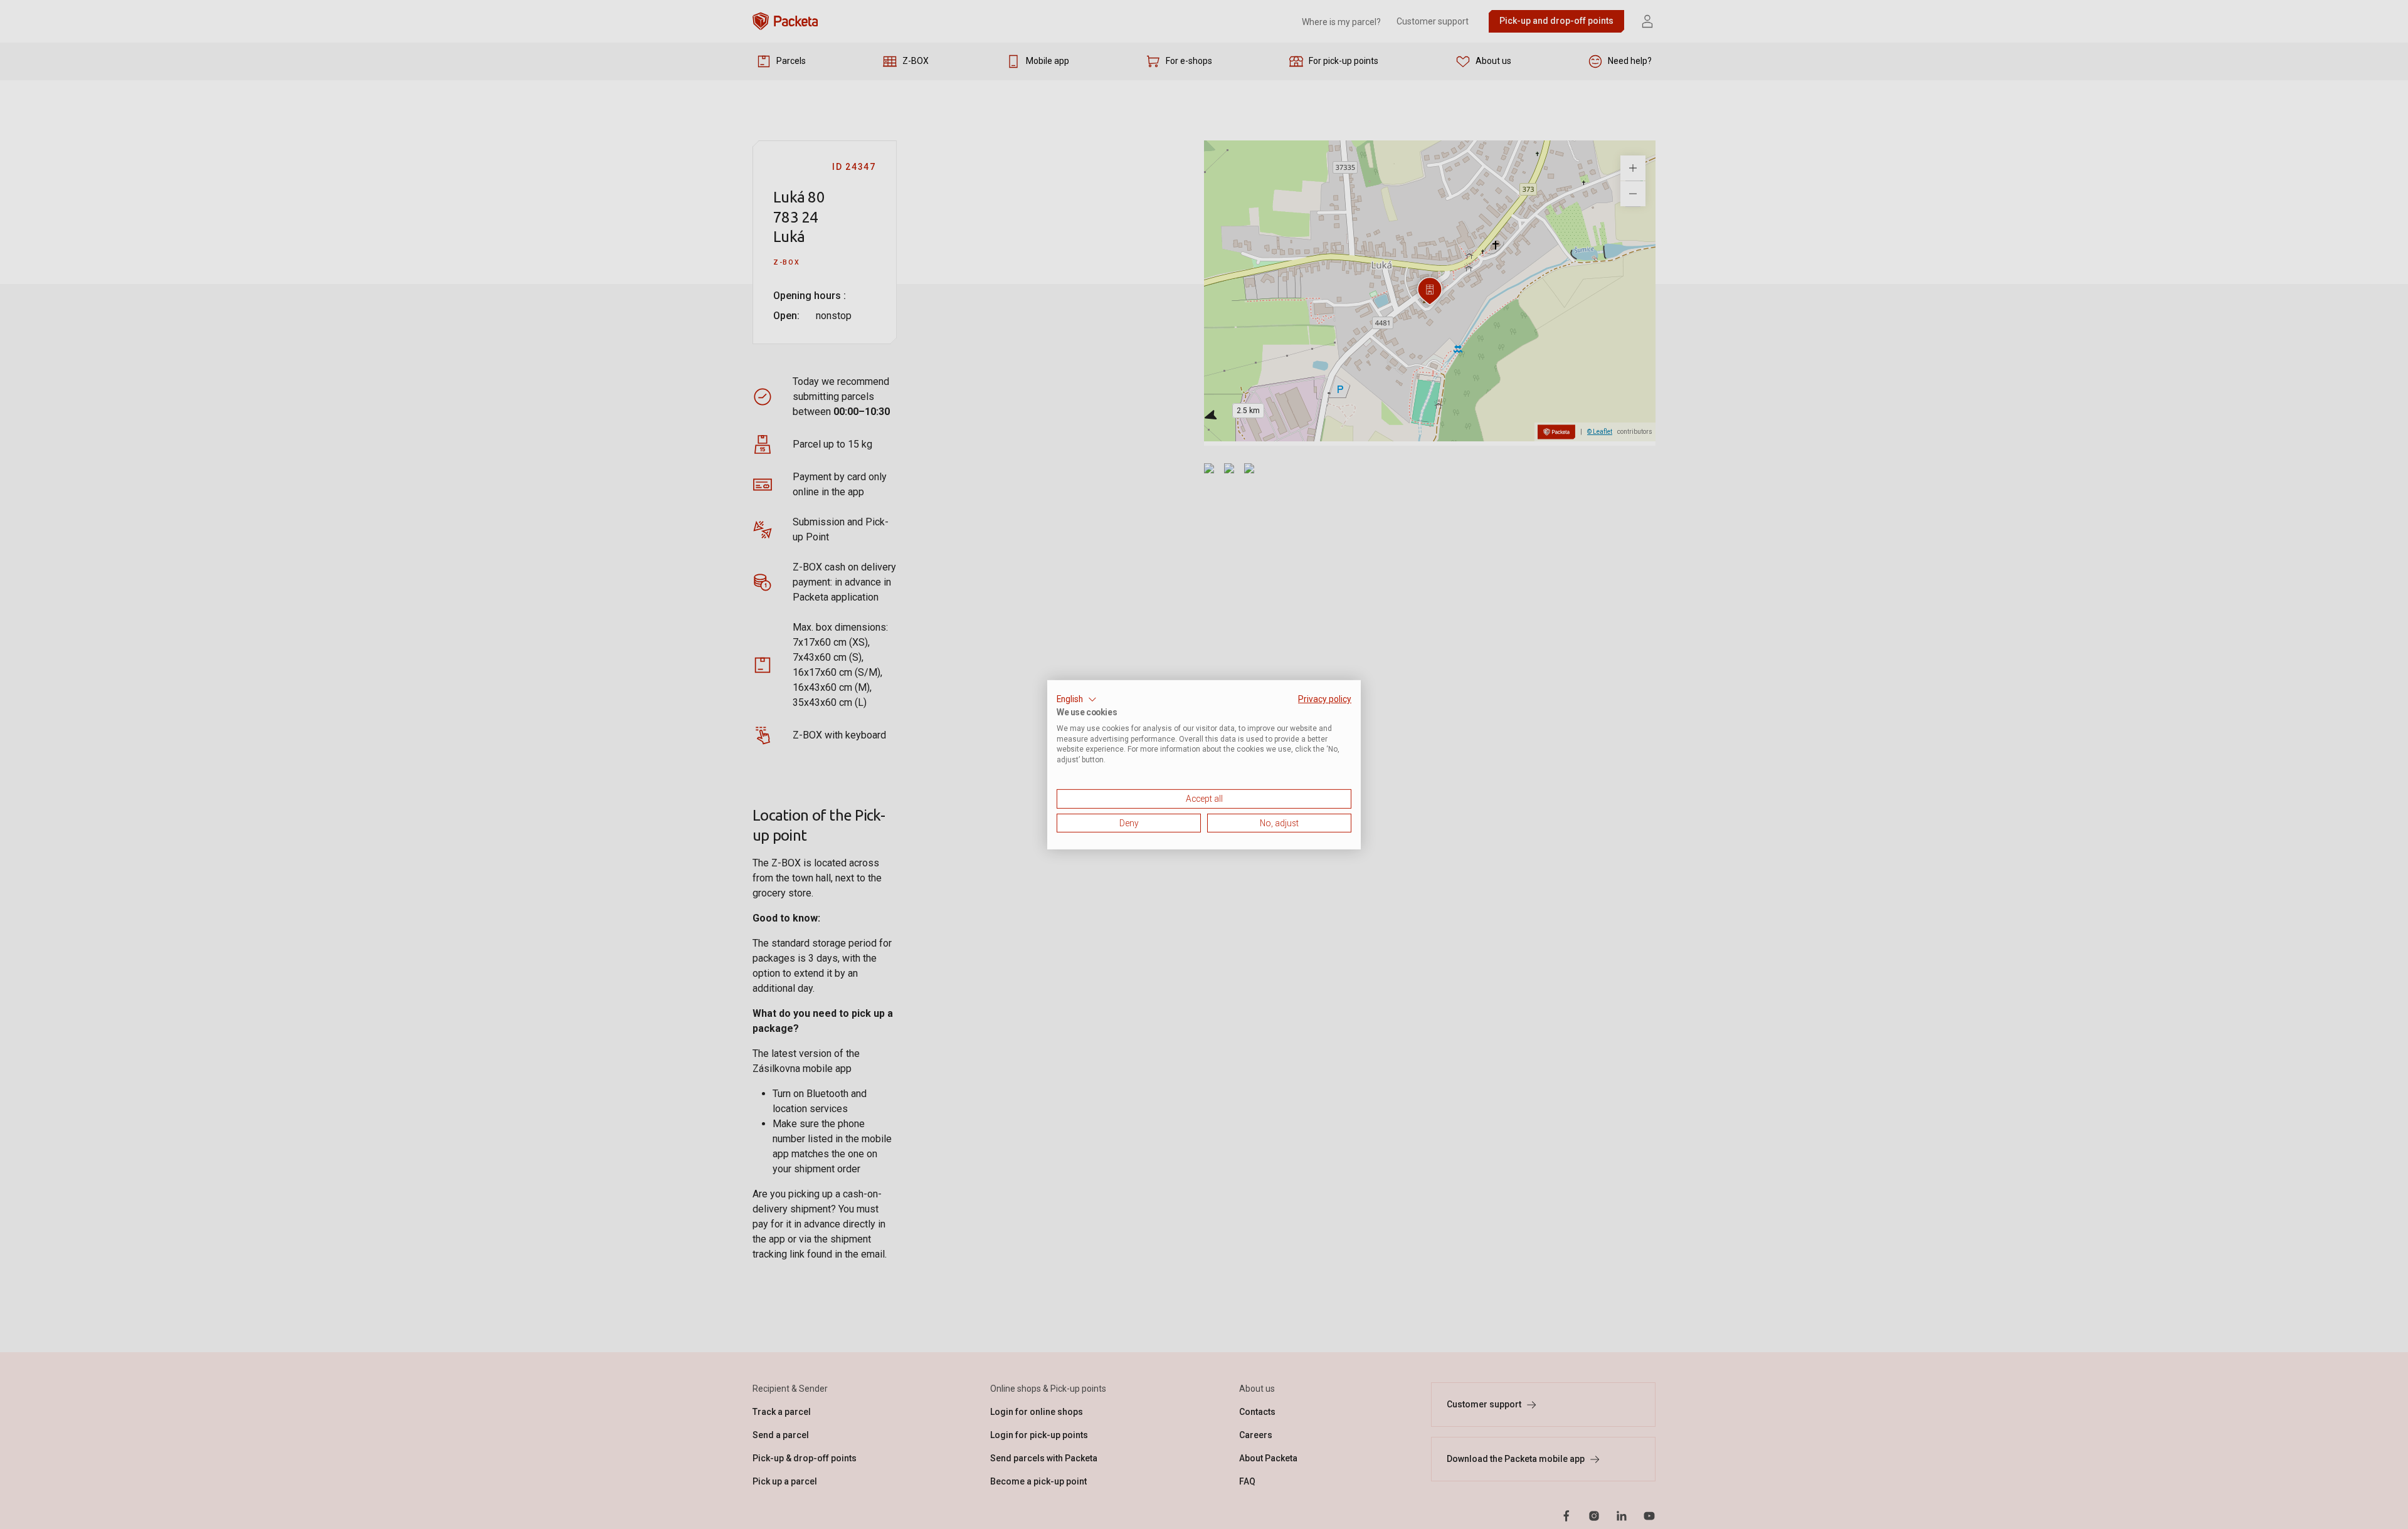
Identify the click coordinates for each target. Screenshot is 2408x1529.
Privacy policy (1325, 698)
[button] (1077, 699)
